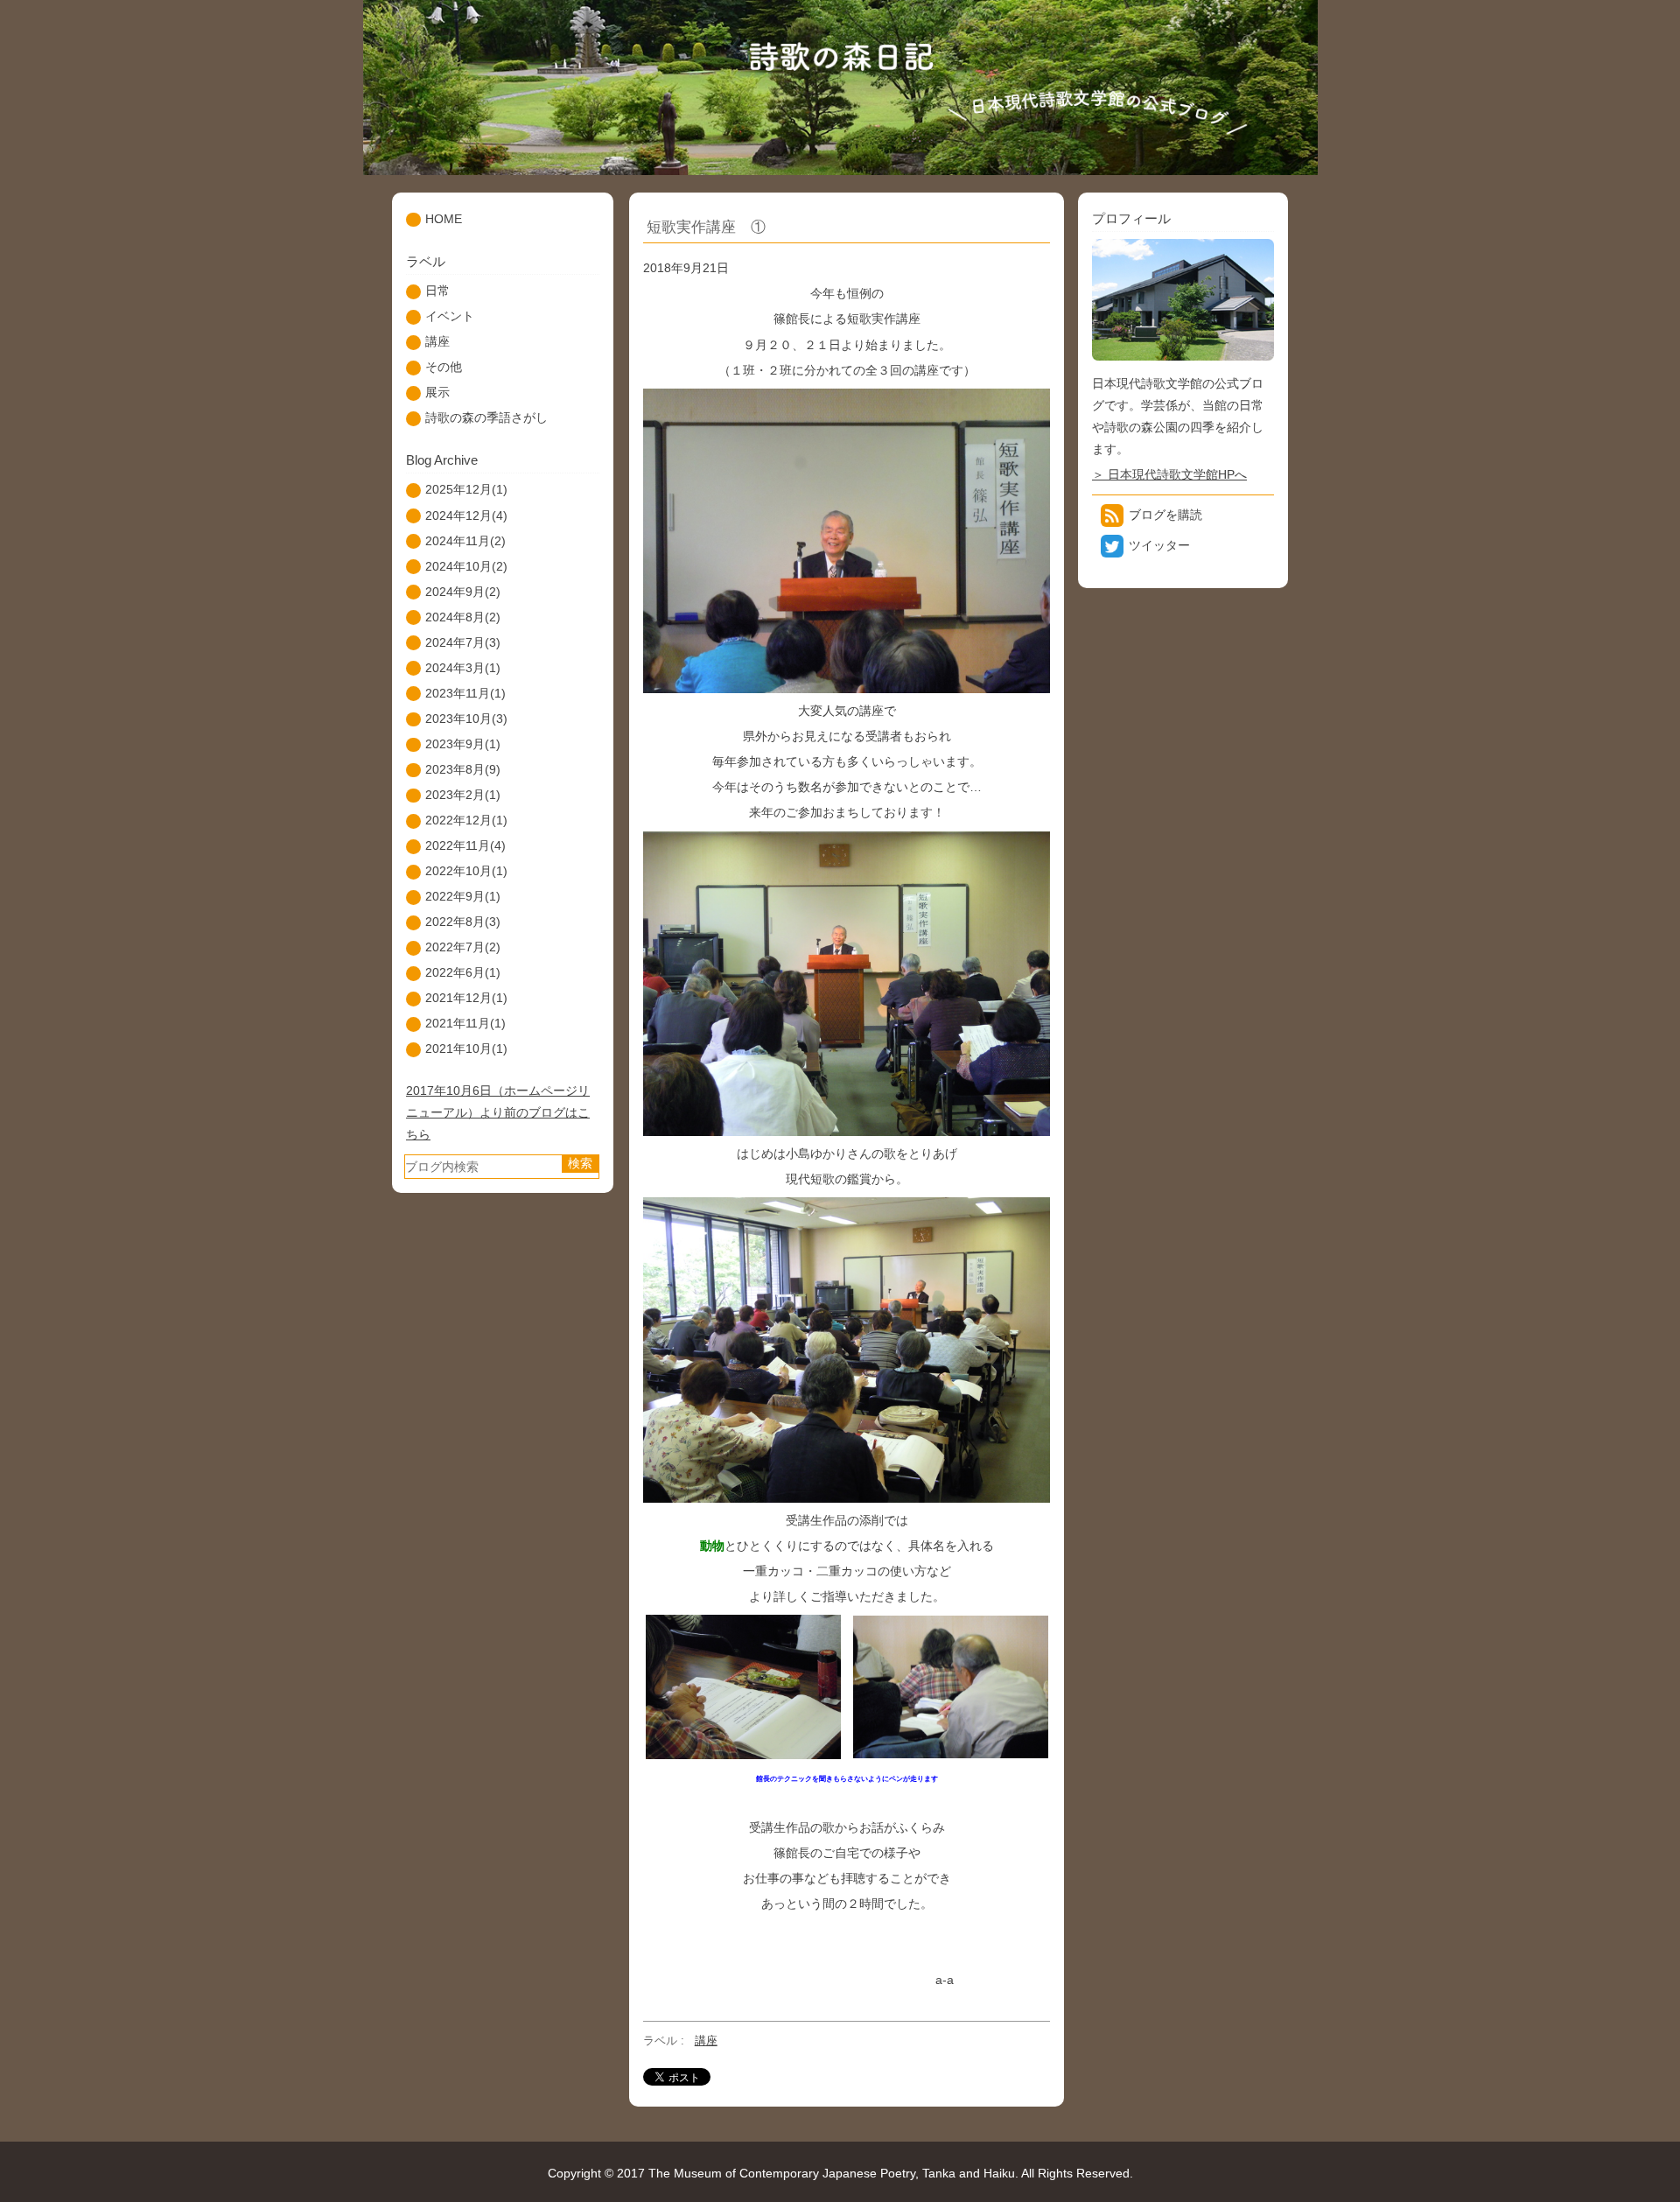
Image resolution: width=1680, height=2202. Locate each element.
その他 (444, 367)
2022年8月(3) (463, 922)
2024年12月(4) (466, 515)
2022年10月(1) (466, 871)
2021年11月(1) (465, 1023)
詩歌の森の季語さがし (486, 417)
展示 (437, 392)
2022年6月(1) (463, 972)
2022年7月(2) (463, 947)
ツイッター (1159, 545)
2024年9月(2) (463, 592)
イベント (450, 316)
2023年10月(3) (466, 719)
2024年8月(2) (463, 617)
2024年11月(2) (465, 541)
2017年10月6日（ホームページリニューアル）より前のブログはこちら (498, 1112)
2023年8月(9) (463, 769)
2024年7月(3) (463, 642)
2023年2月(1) (463, 795)
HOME (444, 219)
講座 (706, 2041)
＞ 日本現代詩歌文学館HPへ (1169, 474)
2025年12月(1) (466, 489)
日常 (437, 291)
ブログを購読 (1165, 515)
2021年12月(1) (466, 998)
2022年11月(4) (465, 845)
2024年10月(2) (466, 566)
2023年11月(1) (465, 693)
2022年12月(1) (466, 820)
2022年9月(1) (463, 896)
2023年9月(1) (463, 744)
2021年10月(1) (466, 1048)
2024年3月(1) (463, 668)
